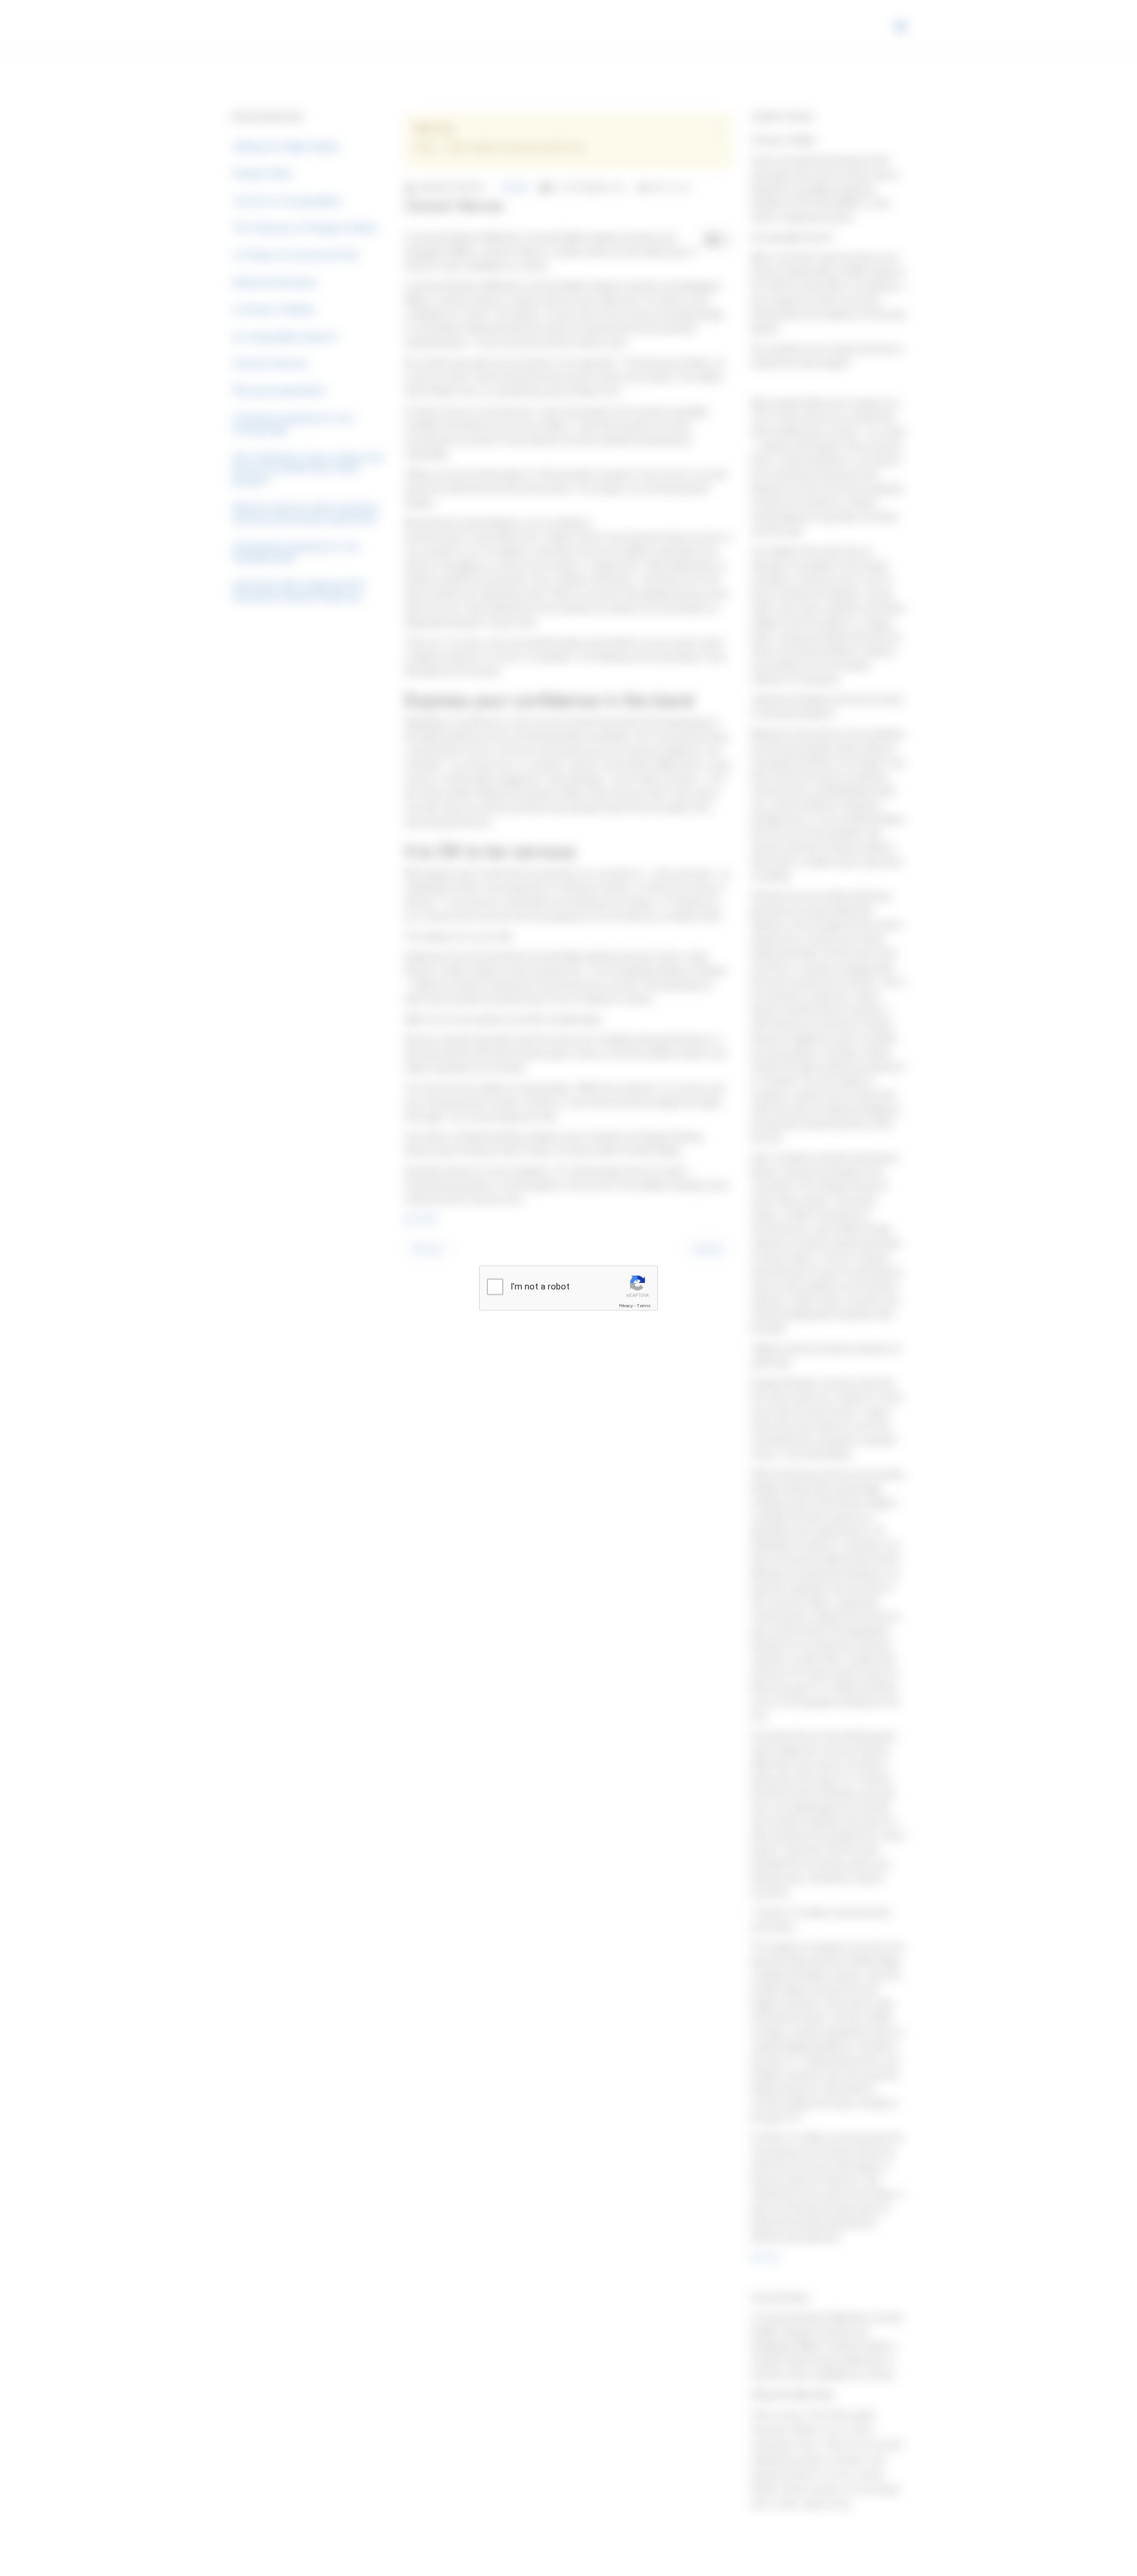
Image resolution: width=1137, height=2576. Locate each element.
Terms (644, 1306)
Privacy (626, 1306)
